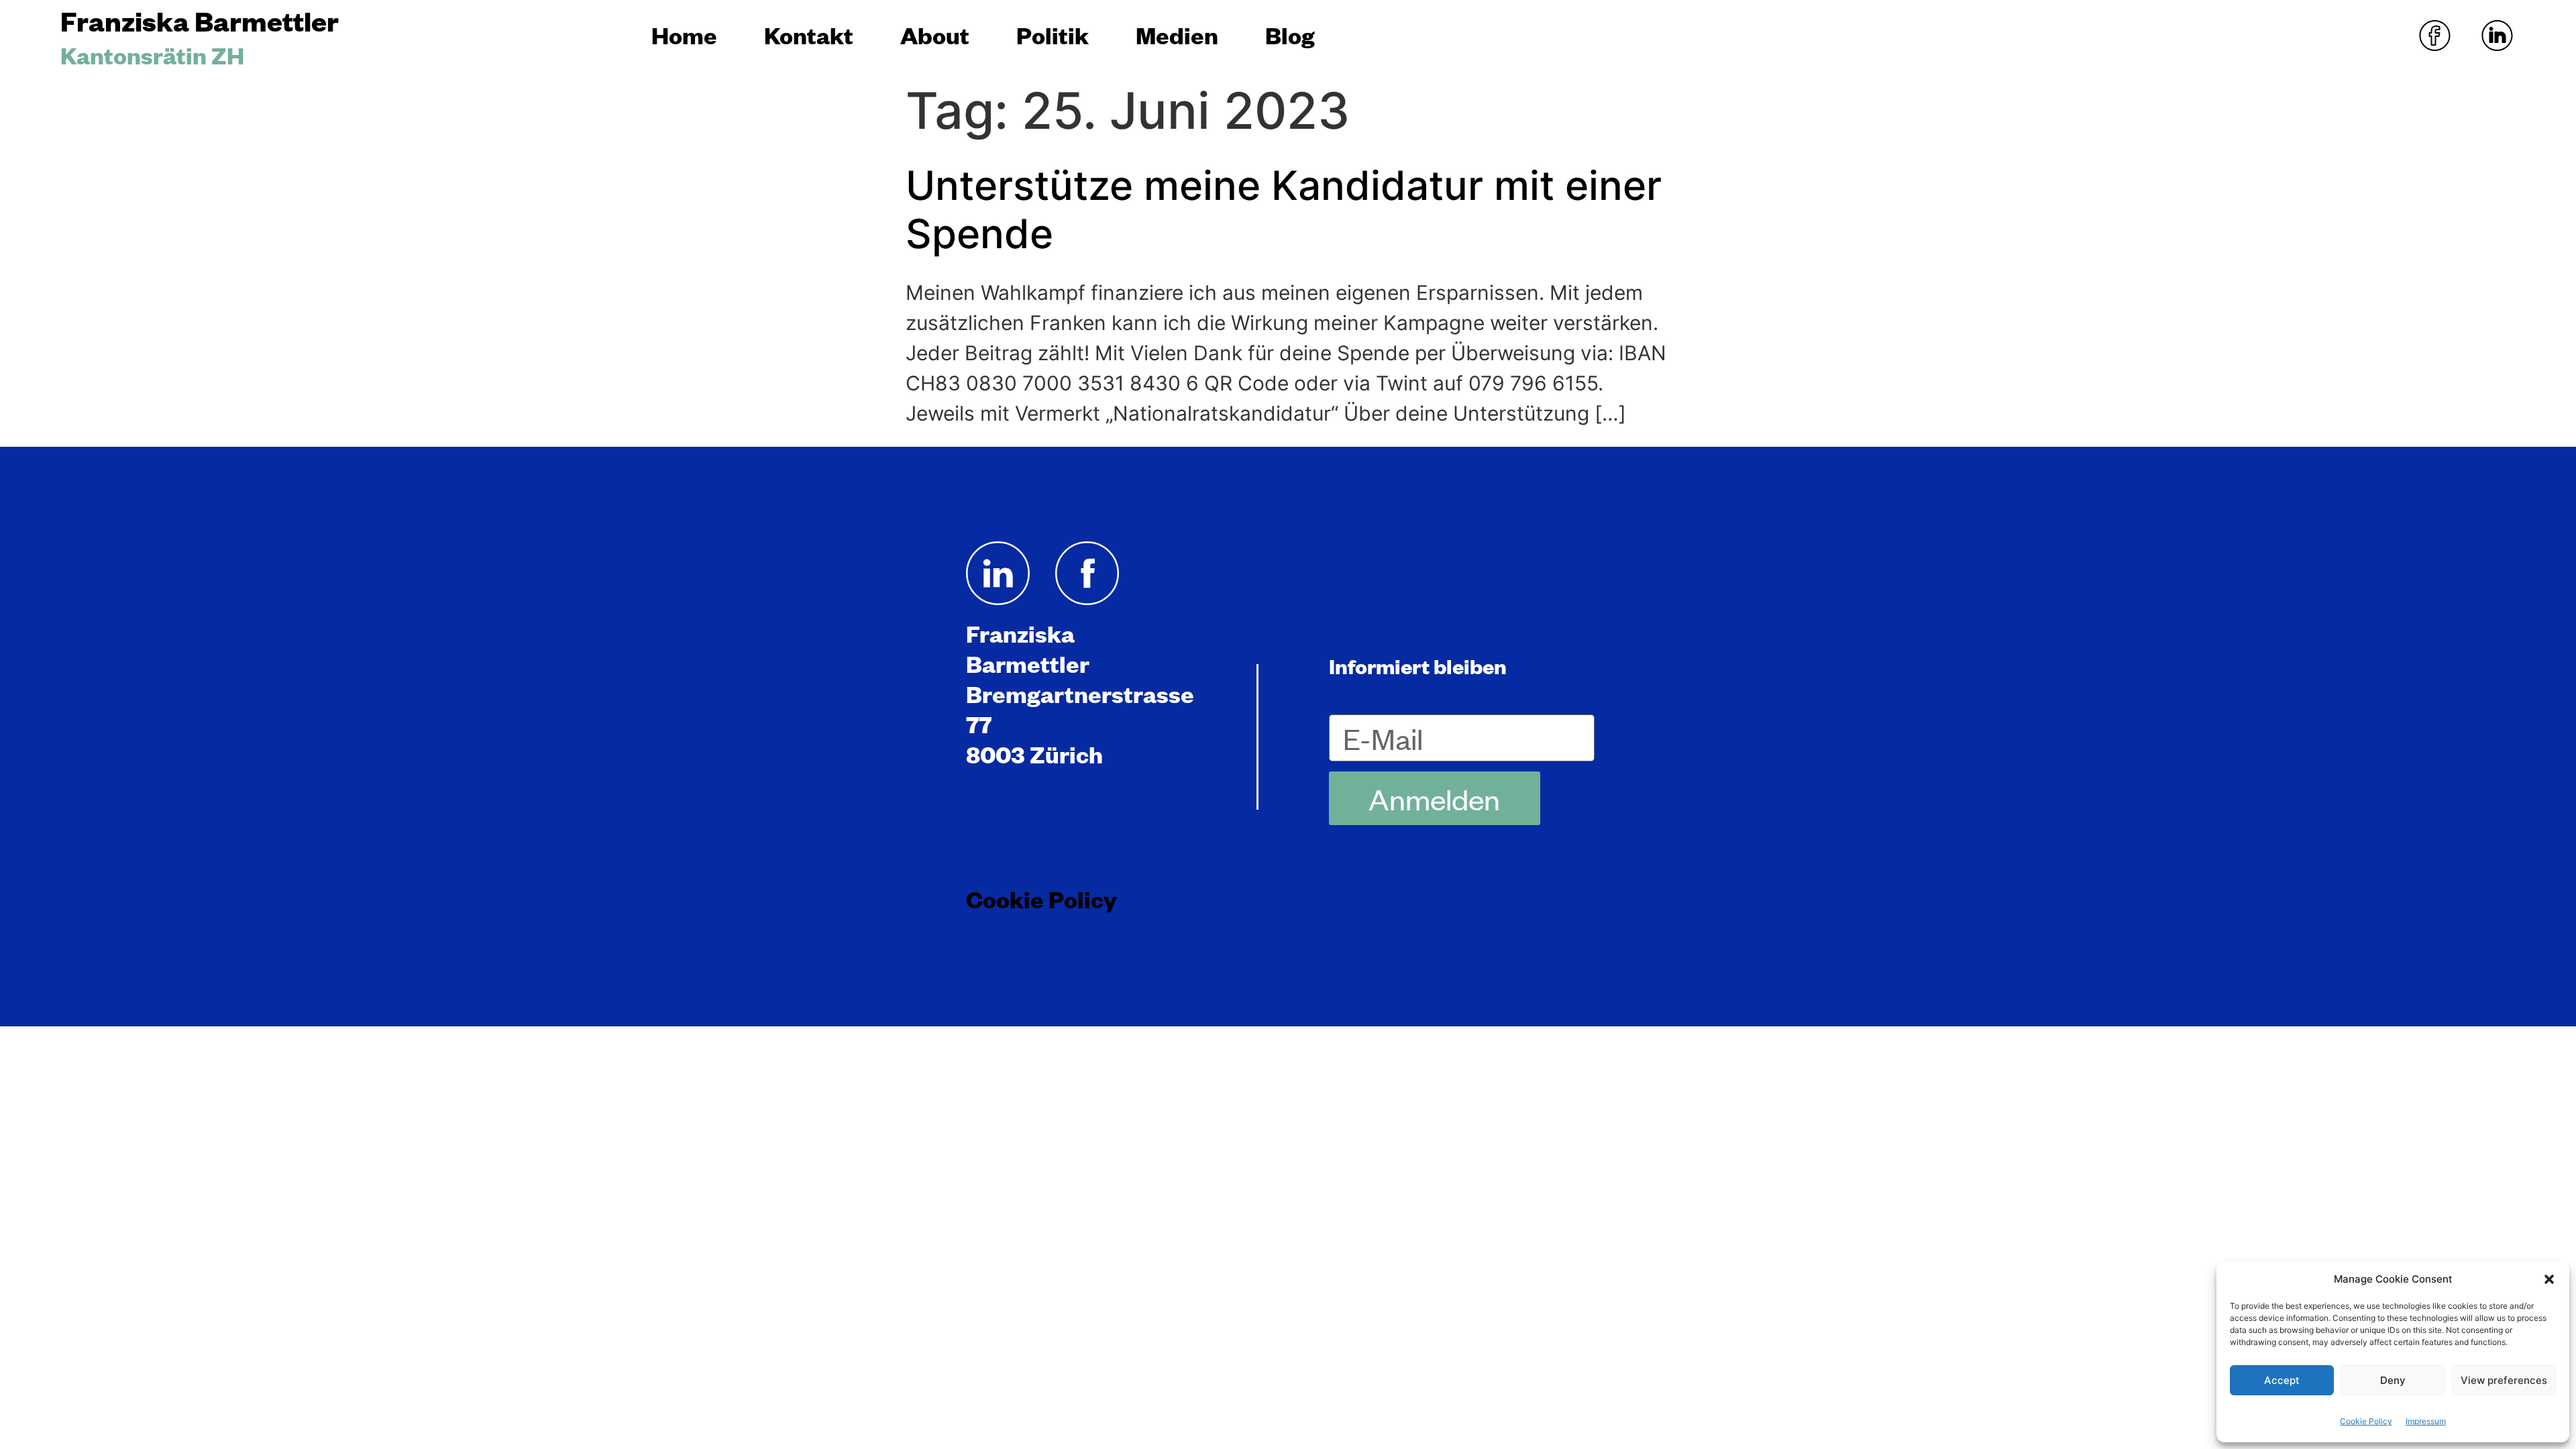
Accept (2282, 1380)
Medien (1177, 35)
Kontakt (809, 35)
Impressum (2426, 1421)
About (935, 35)
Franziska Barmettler (200, 20)
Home (684, 35)
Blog (1290, 35)
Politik (1053, 35)
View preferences (2504, 1380)
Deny (2393, 1380)
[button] (2549, 1279)
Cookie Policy (2366, 1421)
